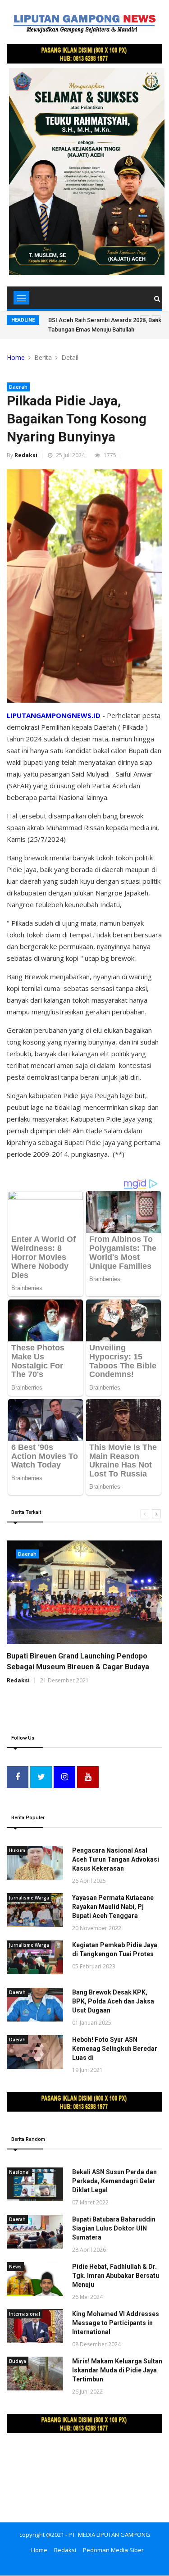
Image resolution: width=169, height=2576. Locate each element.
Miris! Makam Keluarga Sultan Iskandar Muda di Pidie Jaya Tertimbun (117, 2370)
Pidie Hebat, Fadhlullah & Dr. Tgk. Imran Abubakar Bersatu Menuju (116, 2276)
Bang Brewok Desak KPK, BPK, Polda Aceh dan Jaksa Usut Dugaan (113, 2001)
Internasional (25, 2314)
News (15, 2267)
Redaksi (26, 455)
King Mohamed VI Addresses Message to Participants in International (116, 2323)
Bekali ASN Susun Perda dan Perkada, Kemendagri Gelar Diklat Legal (114, 2181)
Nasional (19, 2172)
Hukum (17, 1850)
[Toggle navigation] (21, 298)
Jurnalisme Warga (29, 1898)
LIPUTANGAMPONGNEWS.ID (54, 715)
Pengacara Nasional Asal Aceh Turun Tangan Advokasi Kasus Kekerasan (116, 1859)
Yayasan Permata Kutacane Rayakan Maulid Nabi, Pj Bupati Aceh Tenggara (113, 1907)
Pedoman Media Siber (113, 2550)
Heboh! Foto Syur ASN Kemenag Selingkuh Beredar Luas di (115, 2049)
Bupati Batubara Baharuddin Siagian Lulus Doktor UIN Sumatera (114, 2228)
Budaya (18, 2361)
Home (16, 357)
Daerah (18, 387)
